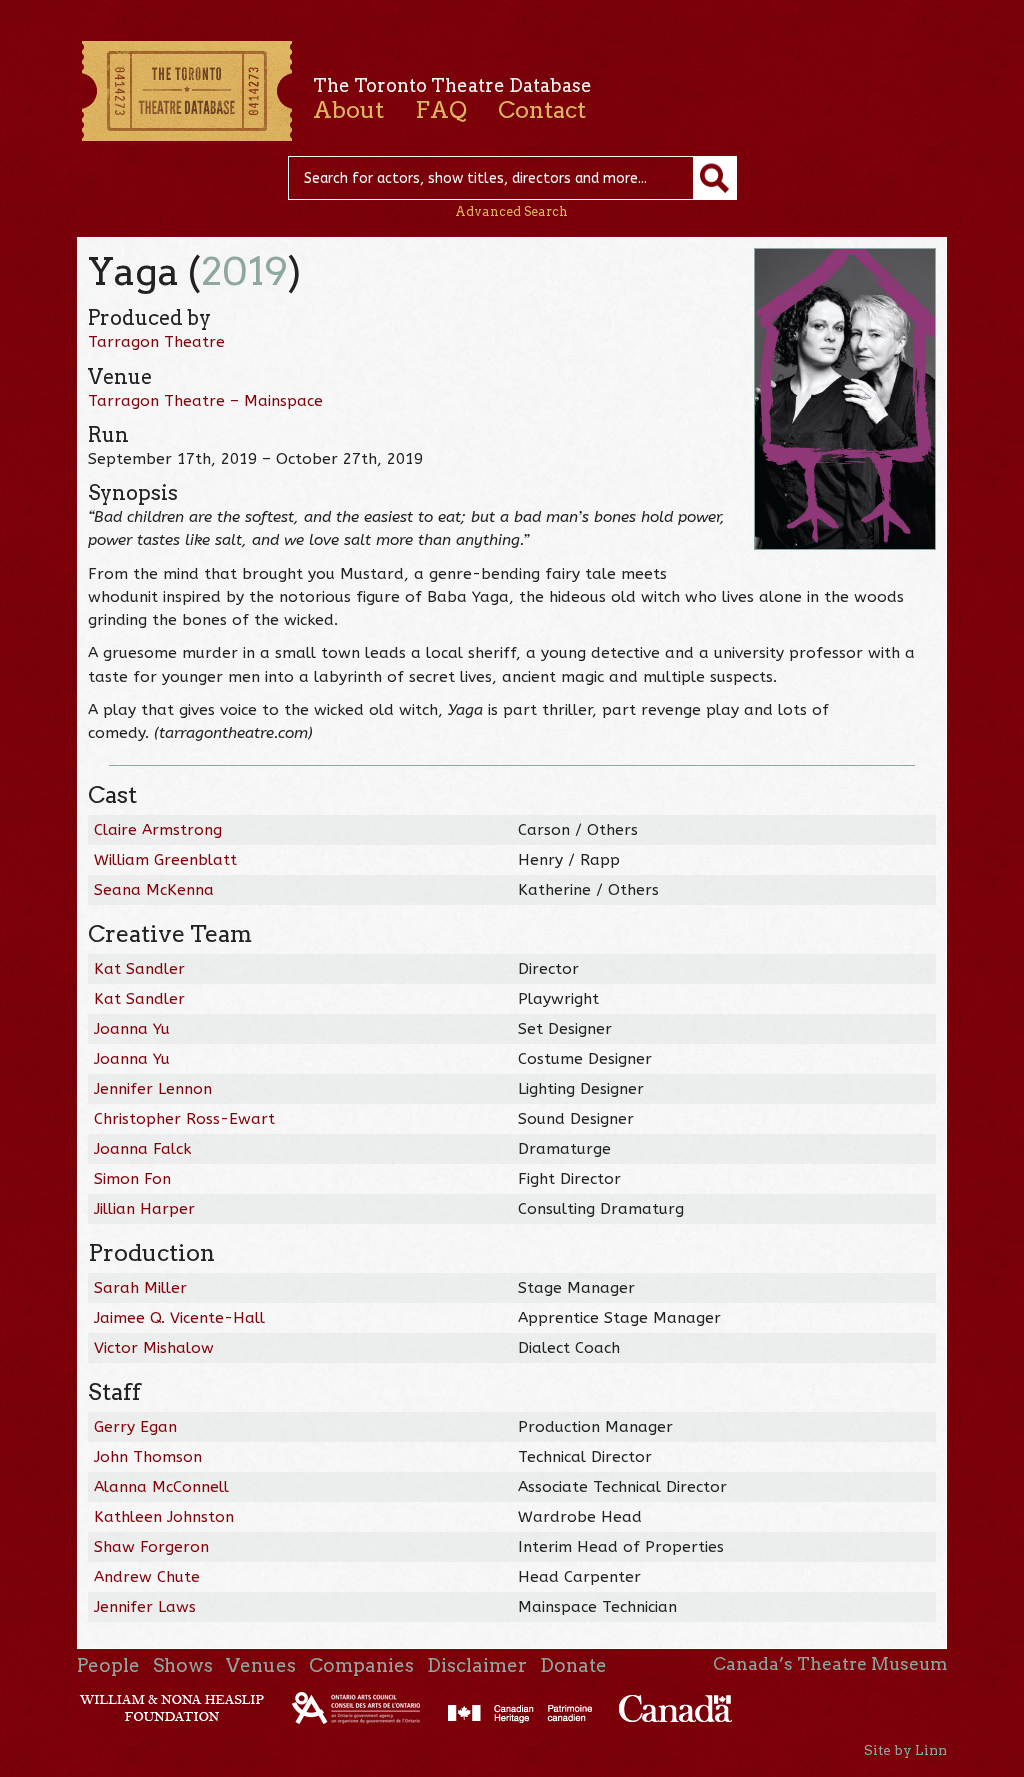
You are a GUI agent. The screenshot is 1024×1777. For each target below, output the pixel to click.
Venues (261, 1665)
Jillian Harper (144, 1209)
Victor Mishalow (154, 1348)
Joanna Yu (132, 1029)
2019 (244, 271)
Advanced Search (511, 211)
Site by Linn (905, 1750)
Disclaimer (477, 1665)
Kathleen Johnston (164, 1517)
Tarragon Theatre (156, 342)
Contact (542, 110)
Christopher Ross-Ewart (184, 1119)
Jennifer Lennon (153, 1089)
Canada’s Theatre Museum (830, 1664)
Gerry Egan (135, 1427)
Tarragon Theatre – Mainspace (205, 401)
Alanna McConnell (161, 1487)
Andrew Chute (147, 1577)
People (108, 1665)
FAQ (441, 110)
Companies (361, 1665)
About (348, 110)
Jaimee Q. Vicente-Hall (179, 1318)
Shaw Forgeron (151, 1547)
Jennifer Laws (145, 1607)
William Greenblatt (165, 860)
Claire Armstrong (158, 830)
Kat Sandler (139, 969)
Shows (183, 1665)
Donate (573, 1665)
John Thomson (148, 1457)
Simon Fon (132, 1179)
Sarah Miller (140, 1288)
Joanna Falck (142, 1149)
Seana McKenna (154, 890)
